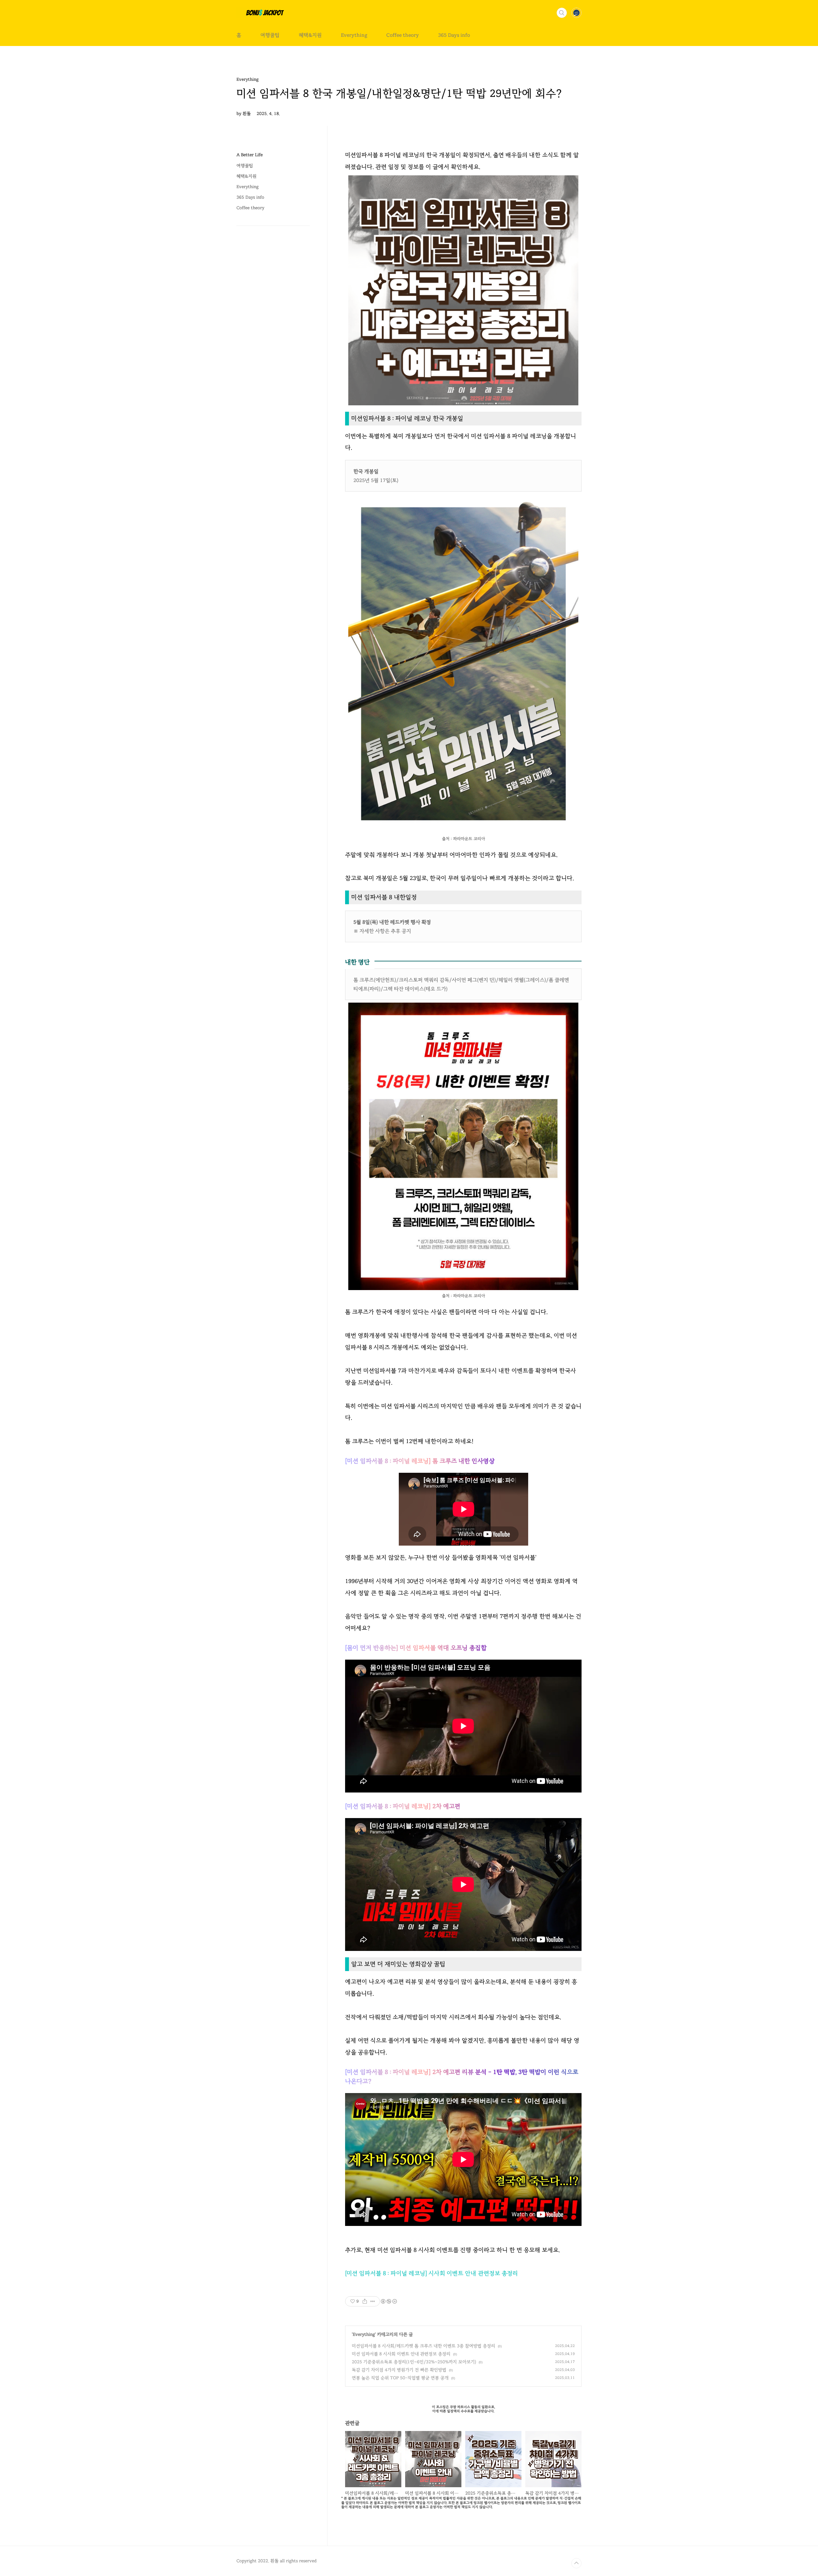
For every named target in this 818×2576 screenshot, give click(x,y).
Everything (354, 35)
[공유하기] (365, 2301)
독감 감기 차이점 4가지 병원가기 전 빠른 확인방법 (399, 2370)
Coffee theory (403, 35)
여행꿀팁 (270, 35)
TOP (576, 2563)
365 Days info (454, 35)
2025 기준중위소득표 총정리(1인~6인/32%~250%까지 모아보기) (414, 2362)
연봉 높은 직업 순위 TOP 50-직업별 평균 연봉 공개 (400, 2378)
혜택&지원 (310, 35)
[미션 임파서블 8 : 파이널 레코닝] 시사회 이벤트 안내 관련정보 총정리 (432, 2273)
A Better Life (250, 155)
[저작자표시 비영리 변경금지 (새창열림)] (389, 2301)
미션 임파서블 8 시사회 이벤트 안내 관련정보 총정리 (401, 2354)
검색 (562, 13)
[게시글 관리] (373, 2301)
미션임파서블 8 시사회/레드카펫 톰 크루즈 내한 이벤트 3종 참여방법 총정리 (424, 2346)
